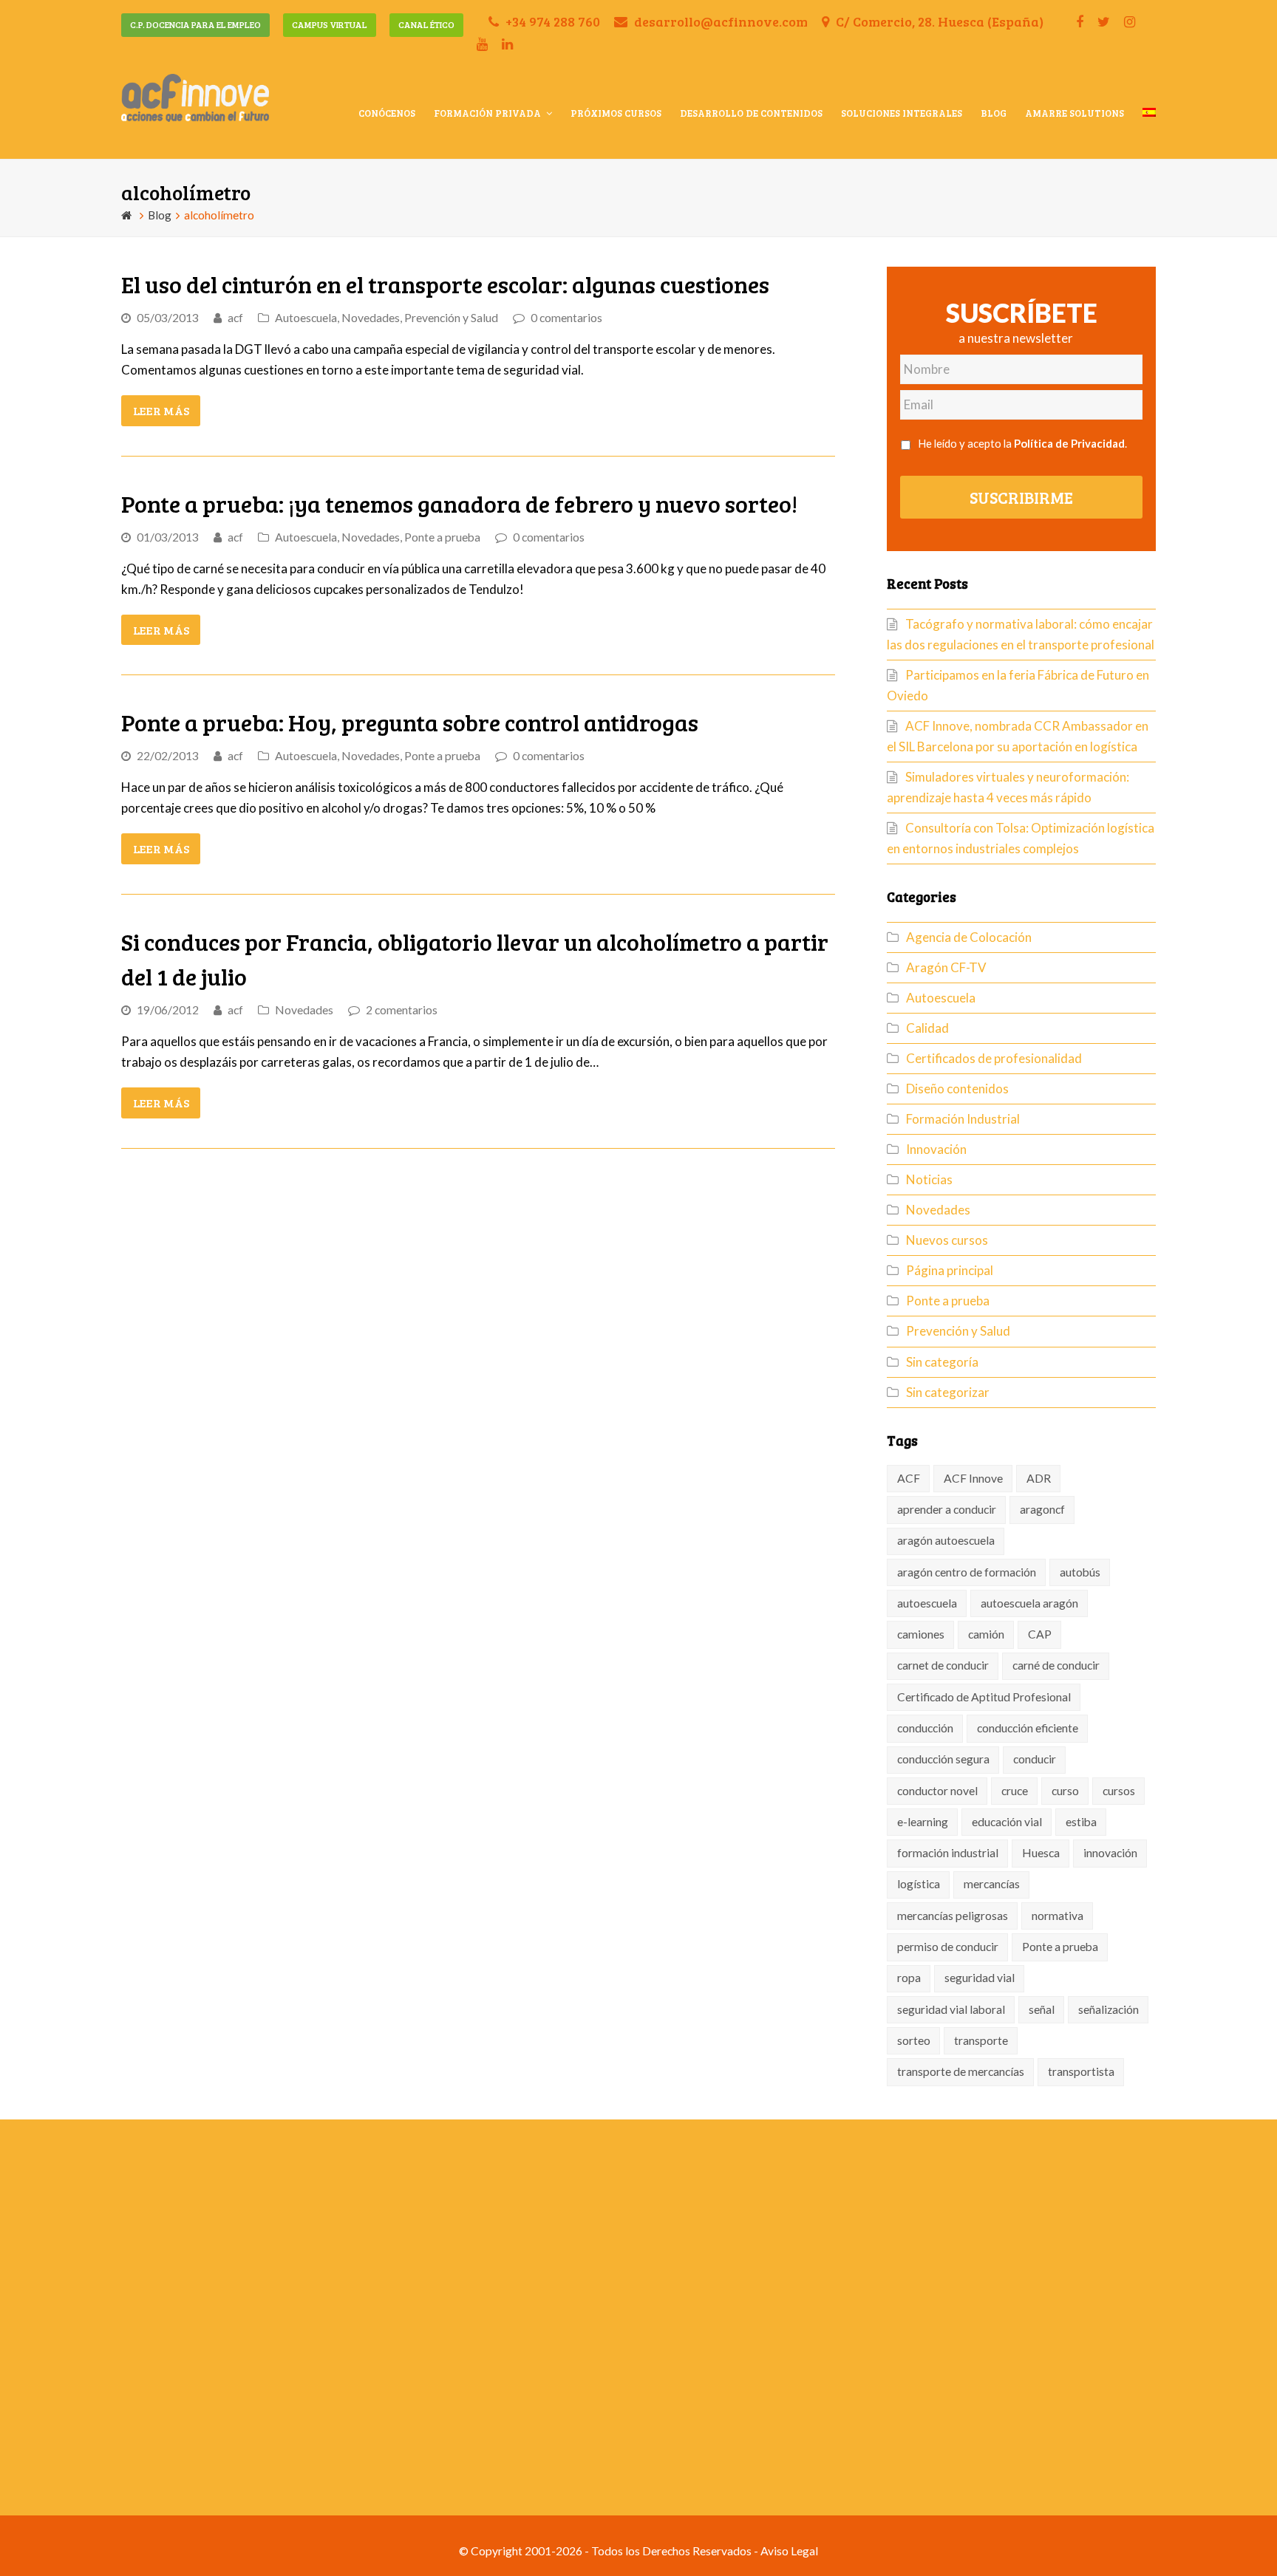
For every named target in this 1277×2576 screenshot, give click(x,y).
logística (919, 1884)
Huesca (1041, 1853)
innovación (1110, 1853)
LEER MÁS (161, 410)
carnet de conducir (943, 1665)
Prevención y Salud (451, 318)
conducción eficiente (1028, 1728)
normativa (1058, 1916)
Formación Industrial (963, 1119)
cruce (1015, 1791)
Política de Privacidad (1069, 443)
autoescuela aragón (1029, 1603)
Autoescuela (306, 318)
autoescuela (927, 1603)
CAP (1040, 1634)
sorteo (914, 2040)
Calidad (927, 1028)
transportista (1081, 2071)
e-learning (923, 1822)
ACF (909, 1478)
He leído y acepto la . (1022, 443)
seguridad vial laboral (951, 2009)
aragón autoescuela (946, 1540)
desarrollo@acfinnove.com (719, 21)
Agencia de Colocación (969, 937)
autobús (1080, 1572)
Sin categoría (942, 1362)
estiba (1081, 1822)
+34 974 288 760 (551, 21)
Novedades (371, 318)
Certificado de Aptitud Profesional (984, 1697)
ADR (1039, 1478)
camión (986, 1634)
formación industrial (948, 1853)
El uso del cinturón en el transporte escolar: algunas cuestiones (445, 284)
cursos (1119, 1791)
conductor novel (937, 1791)
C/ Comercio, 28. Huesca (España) (938, 21)
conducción (925, 1728)
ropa (909, 1978)
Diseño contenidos (957, 1089)
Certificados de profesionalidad (994, 1058)
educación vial (1007, 1822)
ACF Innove (973, 1478)
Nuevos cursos (947, 1240)
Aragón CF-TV (946, 967)
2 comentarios (402, 1010)
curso (1065, 1791)
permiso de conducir (948, 1947)
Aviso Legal (789, 2551)
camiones (921, 1634)
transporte (981, 2040)
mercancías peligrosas (953, 1916)
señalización (1109, 2009)
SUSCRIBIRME (1021, 497)
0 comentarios (566, 318)
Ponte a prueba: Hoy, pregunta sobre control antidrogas (410, 722)
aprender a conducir (947, 1509)
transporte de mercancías (961, 2071)
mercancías (992, 1884)
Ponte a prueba (442, 537)
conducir (1035, 1759)
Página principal (950, 1270)
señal (1042, 2009)
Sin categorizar (948, 1392)
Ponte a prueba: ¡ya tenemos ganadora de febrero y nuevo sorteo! (459, 503)
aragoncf (1042, 1509)
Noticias (929, 1179)
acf (235, 318)
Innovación (936, 1149)
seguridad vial (980, 1978)
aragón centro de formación (967, 1572)
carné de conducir (1056, 1665)
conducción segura (943, 1759)
